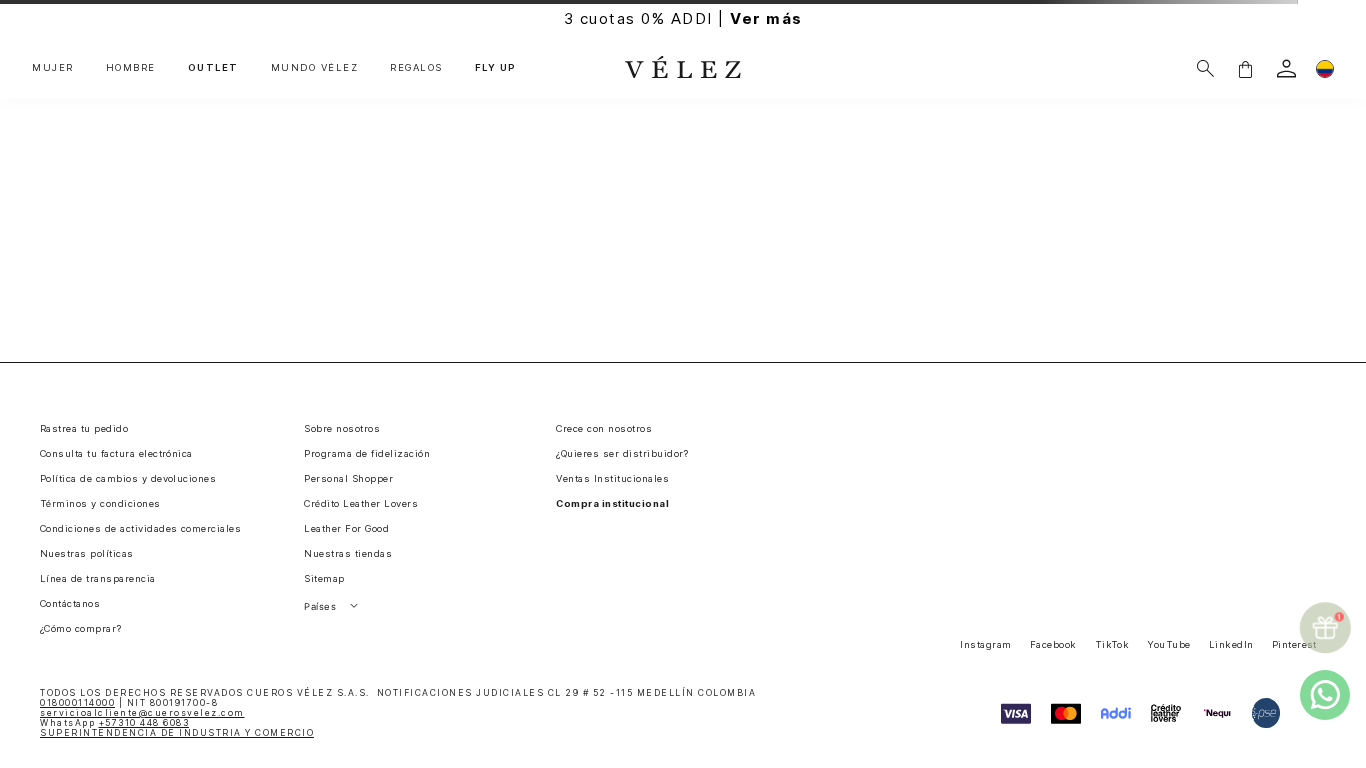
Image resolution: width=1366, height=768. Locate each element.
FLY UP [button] (496, 68)
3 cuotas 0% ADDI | (683, 18)
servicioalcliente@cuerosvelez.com (142, 713)
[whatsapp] (1325, 695)
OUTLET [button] (213, 68)
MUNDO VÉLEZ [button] (315, 68)
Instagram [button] (985, 644)
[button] (1245, 68)
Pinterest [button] (1294, 644)
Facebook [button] (1053, 644)
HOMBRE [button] (131, 68)
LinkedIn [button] (1231, 644)
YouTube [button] (1168, 644)
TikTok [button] (1112, 644)
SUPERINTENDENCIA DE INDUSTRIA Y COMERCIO (177, 733)
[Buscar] (1205, 68)
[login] (1286, 68)
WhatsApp (114, 723)
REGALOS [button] (416, 68)
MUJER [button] (53, 68)
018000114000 (77, 703)
